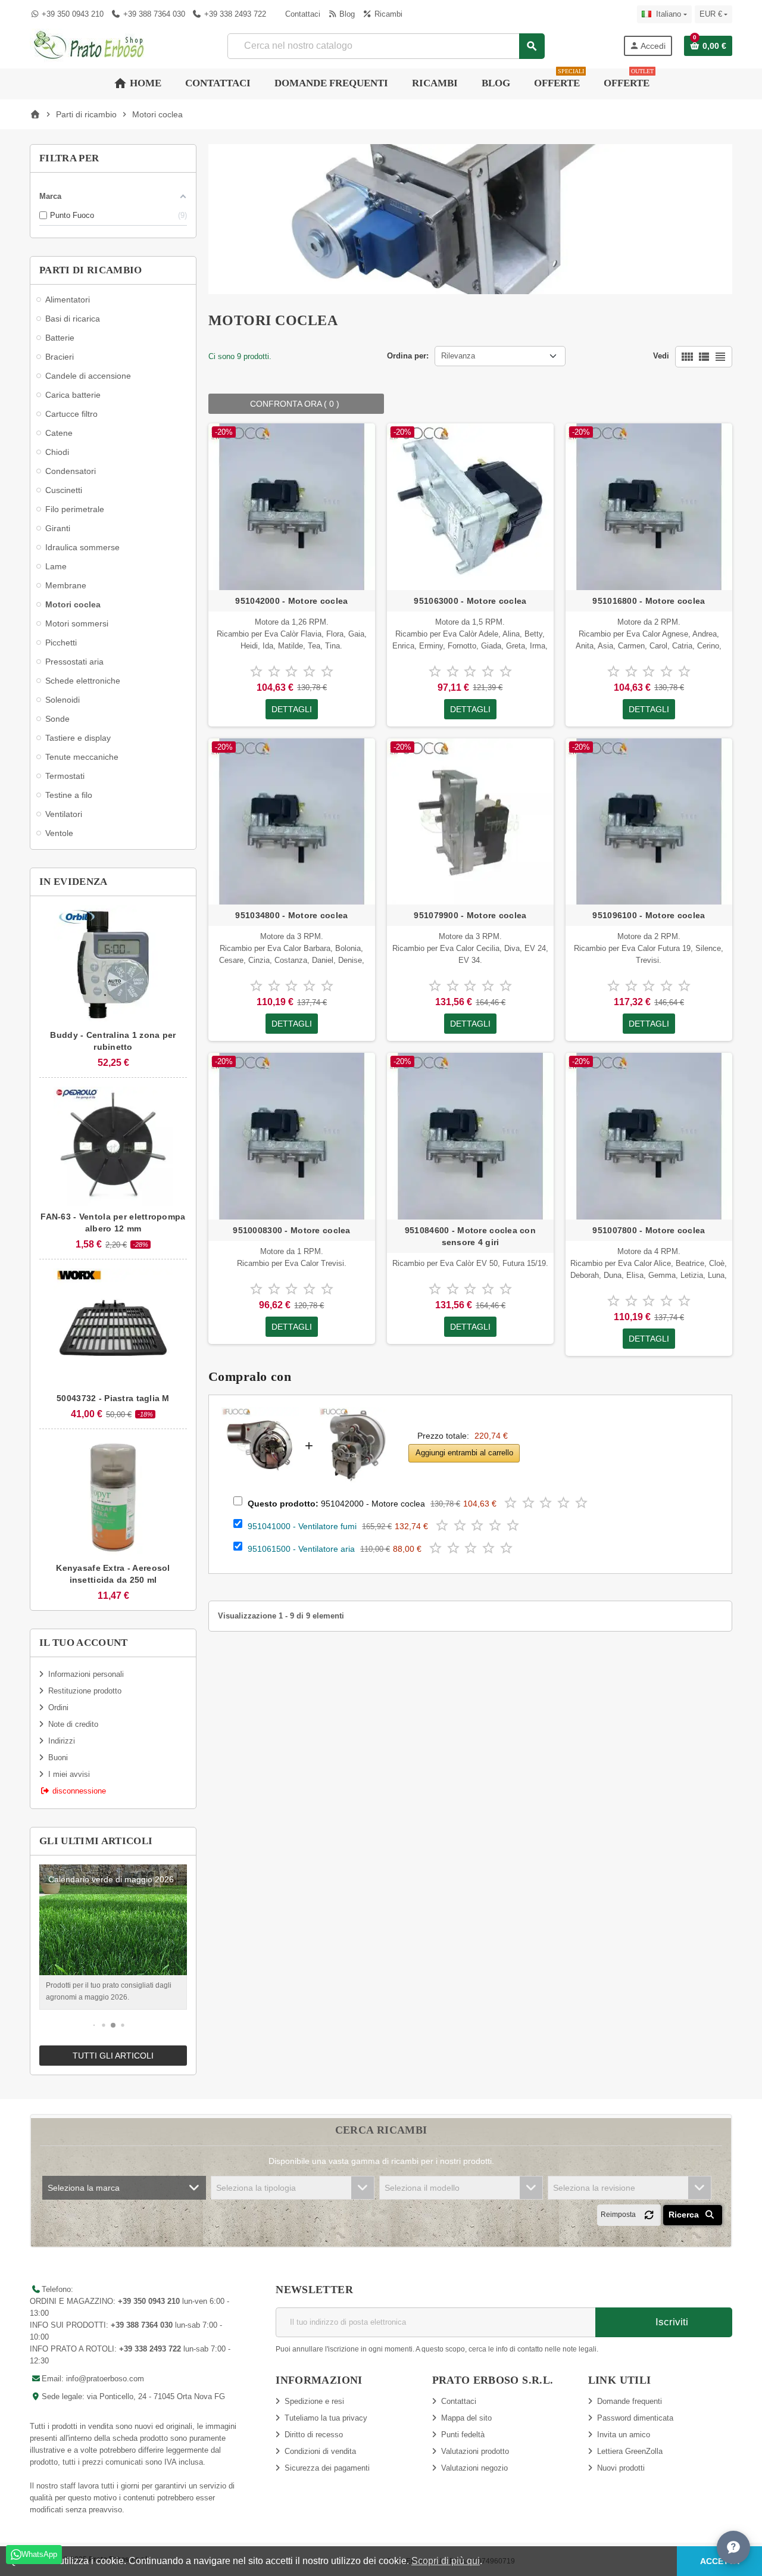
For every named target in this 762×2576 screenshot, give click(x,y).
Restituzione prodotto (85, 1691)
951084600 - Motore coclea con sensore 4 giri (470, 1236)
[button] (94, 2025)
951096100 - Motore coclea (649, 915)
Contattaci (302, 14)
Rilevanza (458, 356)
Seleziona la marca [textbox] (84, 2188)
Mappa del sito (466, 2418)
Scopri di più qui (446, 2561)
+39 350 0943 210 (73, 14)
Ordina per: (408, 356)
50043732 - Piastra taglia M (113, 1398)
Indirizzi (62, 1741)
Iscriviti (670, 2322)
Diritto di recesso (314, 2435)
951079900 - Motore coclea (470, 915)
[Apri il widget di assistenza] (733, 2547)
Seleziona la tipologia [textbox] (256, 2188)
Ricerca (685, 2215)
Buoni (58, 1758)
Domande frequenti (630, 2401)
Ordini (58, 1708)
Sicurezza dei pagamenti (327, 2468)
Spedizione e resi (314, 2401)
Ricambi (387, 14)
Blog (346, 14)
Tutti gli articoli (113, 2056)
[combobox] (385, 46)
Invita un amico (624, 2435)
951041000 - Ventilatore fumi (302, 1526)
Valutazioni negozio (474, 2468)
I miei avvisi (69, 1774)
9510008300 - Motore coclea (291, 1230)
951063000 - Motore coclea (470, 601)
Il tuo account (84, 1643)
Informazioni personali (86, 1674)
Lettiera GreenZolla (630, 2451)
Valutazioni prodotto (475, 2451)
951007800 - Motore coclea (649, 1230)
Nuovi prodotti (621, 2468)
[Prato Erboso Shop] (89, 45)
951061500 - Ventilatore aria (301, 1549)
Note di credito (73, 1724)
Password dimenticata (635, 2418)
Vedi (661, 356)
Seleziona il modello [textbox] (422, 2188)
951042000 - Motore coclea (291, 601)
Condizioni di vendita (320, 2451)
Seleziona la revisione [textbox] (594, 2188)
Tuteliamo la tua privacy (326, 2418)
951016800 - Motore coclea (649, 601)
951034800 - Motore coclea (291, 915)
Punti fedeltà (463, 2435)
